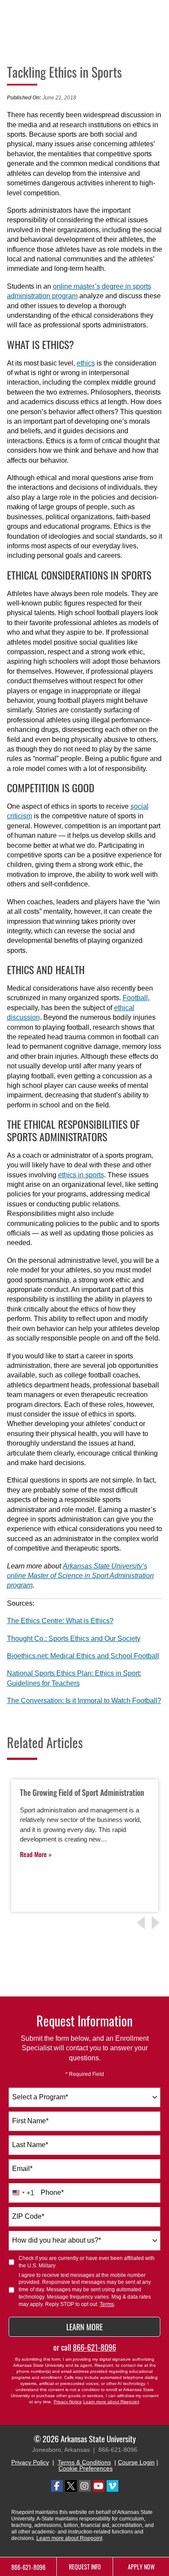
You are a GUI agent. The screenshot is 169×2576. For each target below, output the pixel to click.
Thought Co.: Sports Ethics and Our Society (74, 1639)
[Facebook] (57, 2486)
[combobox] (84, 2097)
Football (135, 998)
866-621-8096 (94, 2347)
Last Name (30, 2145)
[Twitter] (71, 2486)
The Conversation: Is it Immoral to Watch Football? (84, 1701)
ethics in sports (81, 1175)
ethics (86, 363)
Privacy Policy (30, 2462)
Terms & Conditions (84, 2462)
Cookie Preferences (86, 2468)
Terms (107, 2304)
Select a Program (40, 2097)
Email (22, 2169)
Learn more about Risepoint (111, 2402)
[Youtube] (99, 2486)
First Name (30, 2121)
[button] (157, 1923)
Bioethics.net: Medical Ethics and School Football (83, 1656)
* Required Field (85, 2074)
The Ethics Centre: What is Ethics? (60, 1621)
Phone (52, 2192)
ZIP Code (28, 2216)
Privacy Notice (68, 2402)
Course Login (136, 2462)
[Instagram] (85, 2486)
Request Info (85, 2567)
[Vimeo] (112, 2486)
